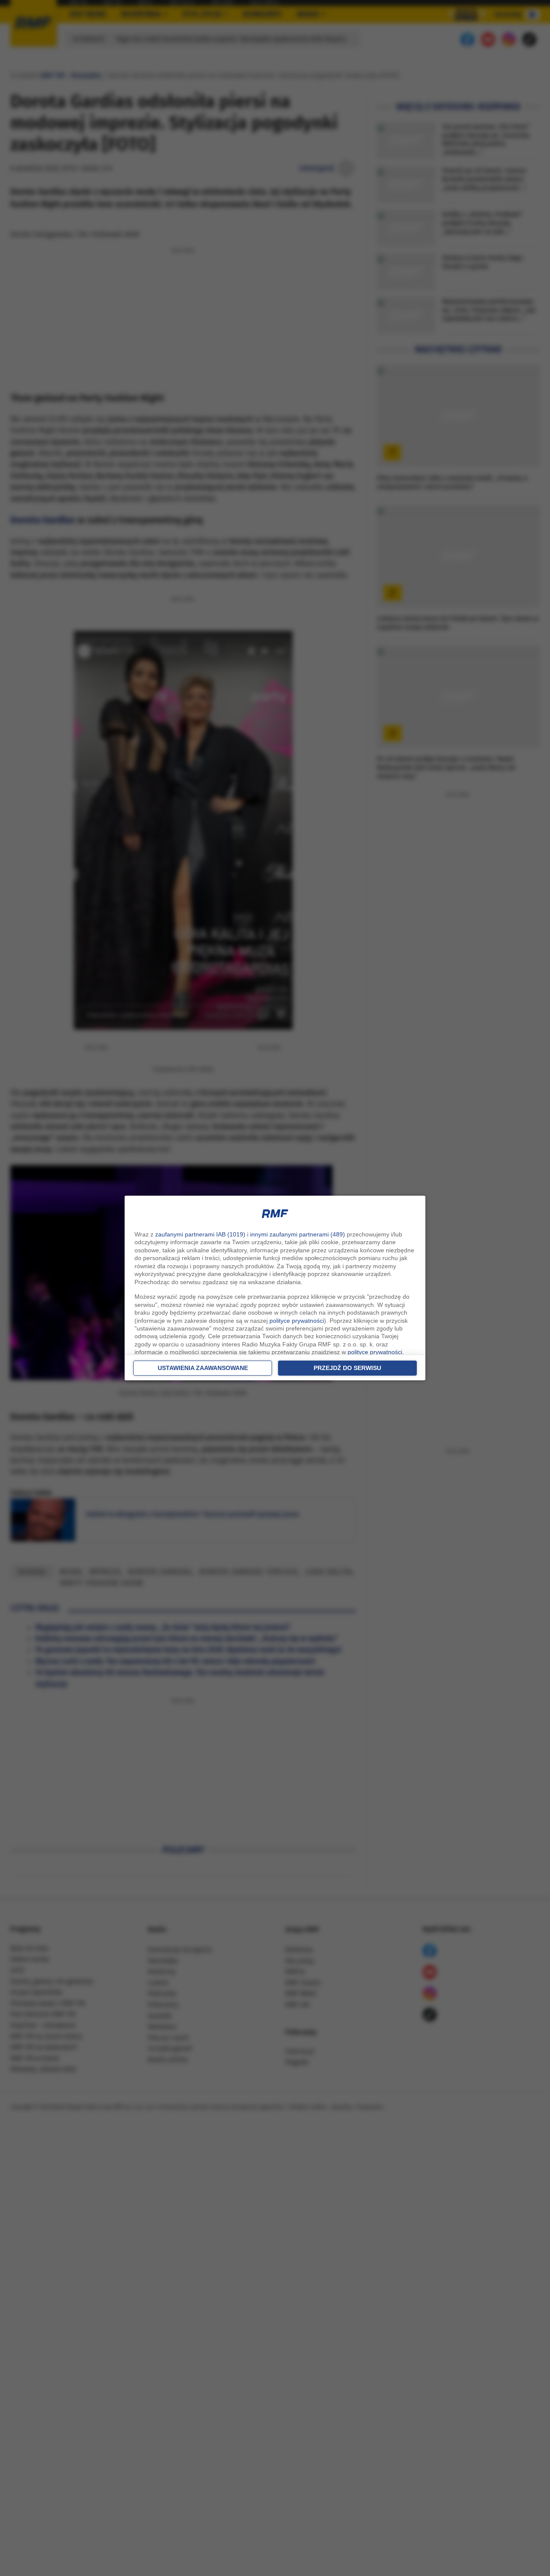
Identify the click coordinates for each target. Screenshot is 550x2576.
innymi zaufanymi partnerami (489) (298, 1234)
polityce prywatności (297, 1321)
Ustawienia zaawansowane (203, 1368)
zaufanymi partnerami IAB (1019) (200, 1234)
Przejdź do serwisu (347, 1368)
